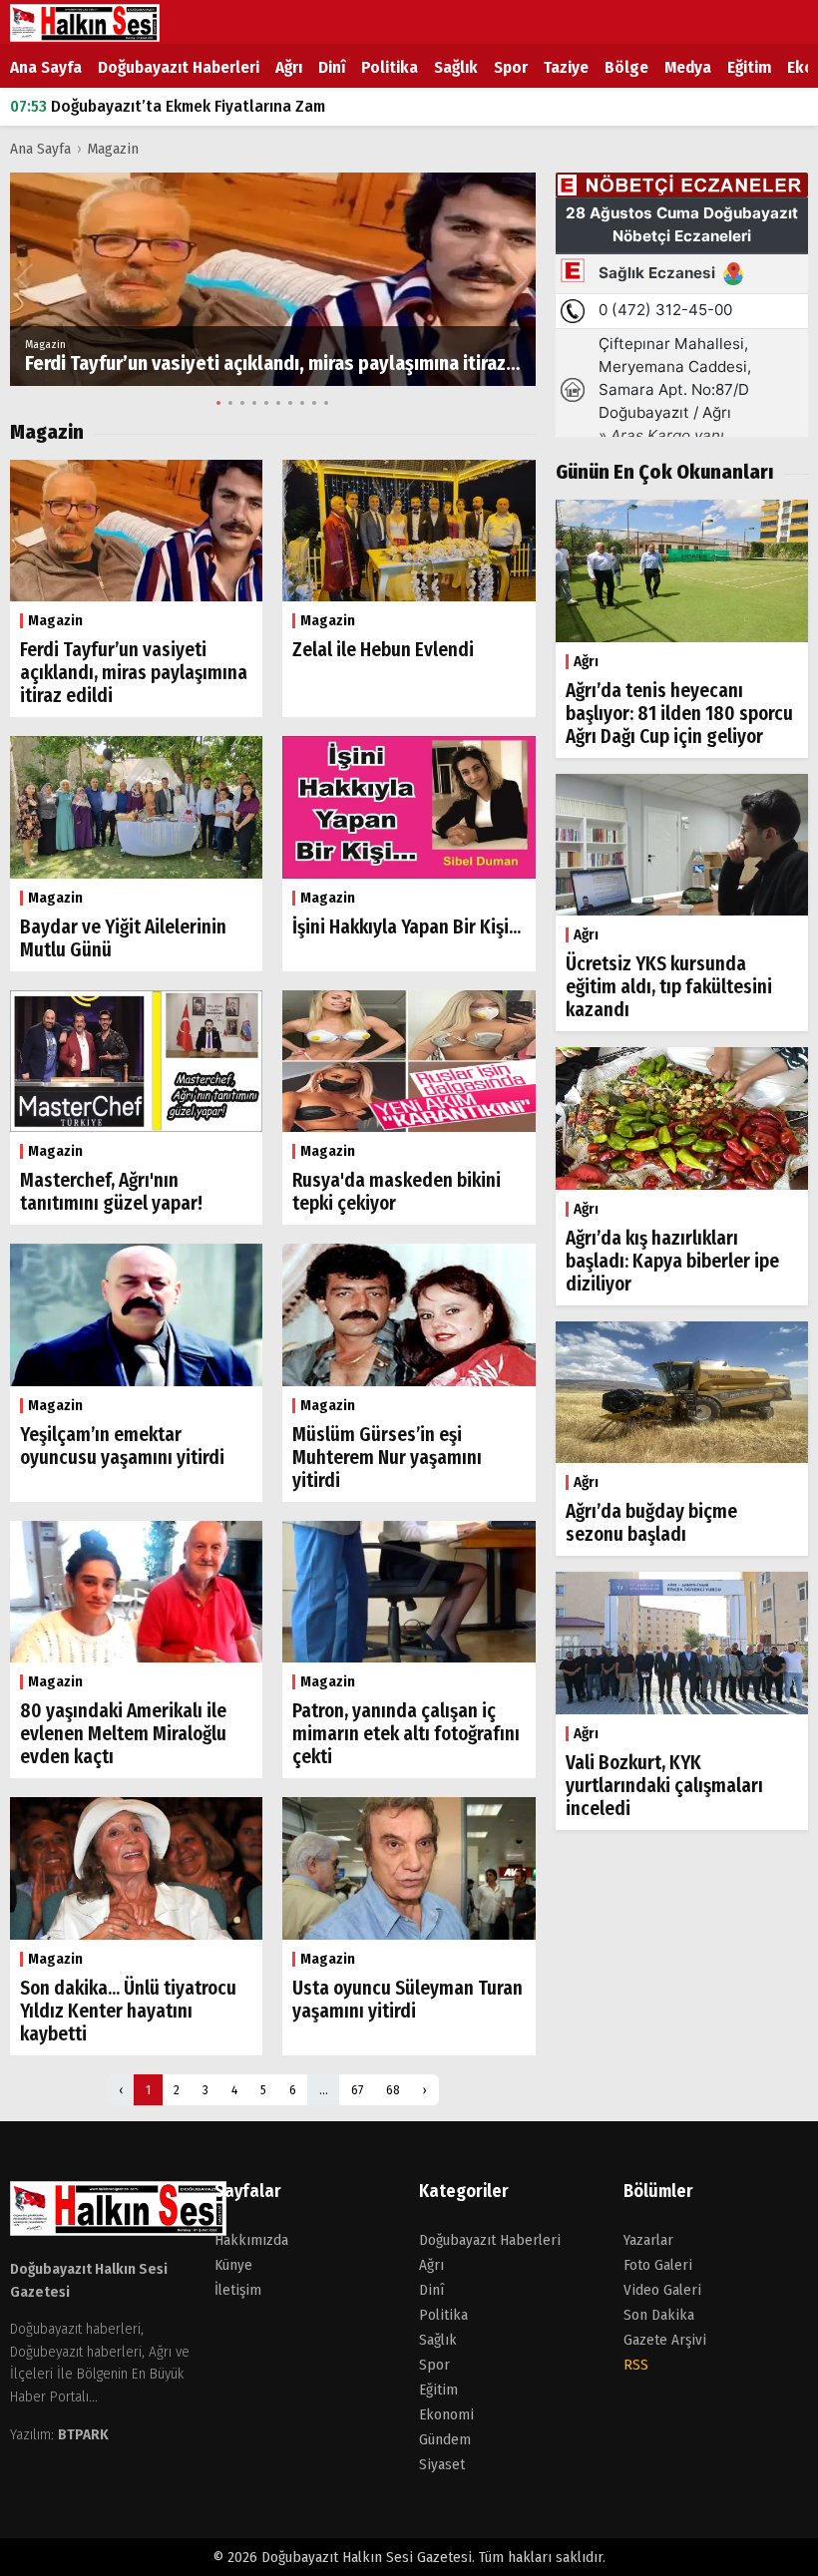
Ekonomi (446, 2414)
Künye (233, 2265)
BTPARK (83, 2434)
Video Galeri (662, 2290)
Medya (688, 67)
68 (393, 2090)
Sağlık (456, 67)
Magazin (113, 149)
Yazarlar (648, 2240)
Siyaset (442, 2464)
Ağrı (289, 67)
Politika (390, 67)
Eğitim (749, 67)
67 (357, 2090)
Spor (511, 67)
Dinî (332, 67)
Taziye (566, 67)
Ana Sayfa (46, 67)
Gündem (445, 2439)
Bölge (626, 67)
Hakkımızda (251, 2240)
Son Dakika (659, 2315)
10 (326, 403)
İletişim (238, 2290)
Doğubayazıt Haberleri (179, 67)
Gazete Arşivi (665, 2340)
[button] (521, 279)
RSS (636, 2365)
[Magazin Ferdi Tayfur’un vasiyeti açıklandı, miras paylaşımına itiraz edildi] (273, 279)
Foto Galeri (658, 2265)
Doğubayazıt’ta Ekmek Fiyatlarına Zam (168, 106)
